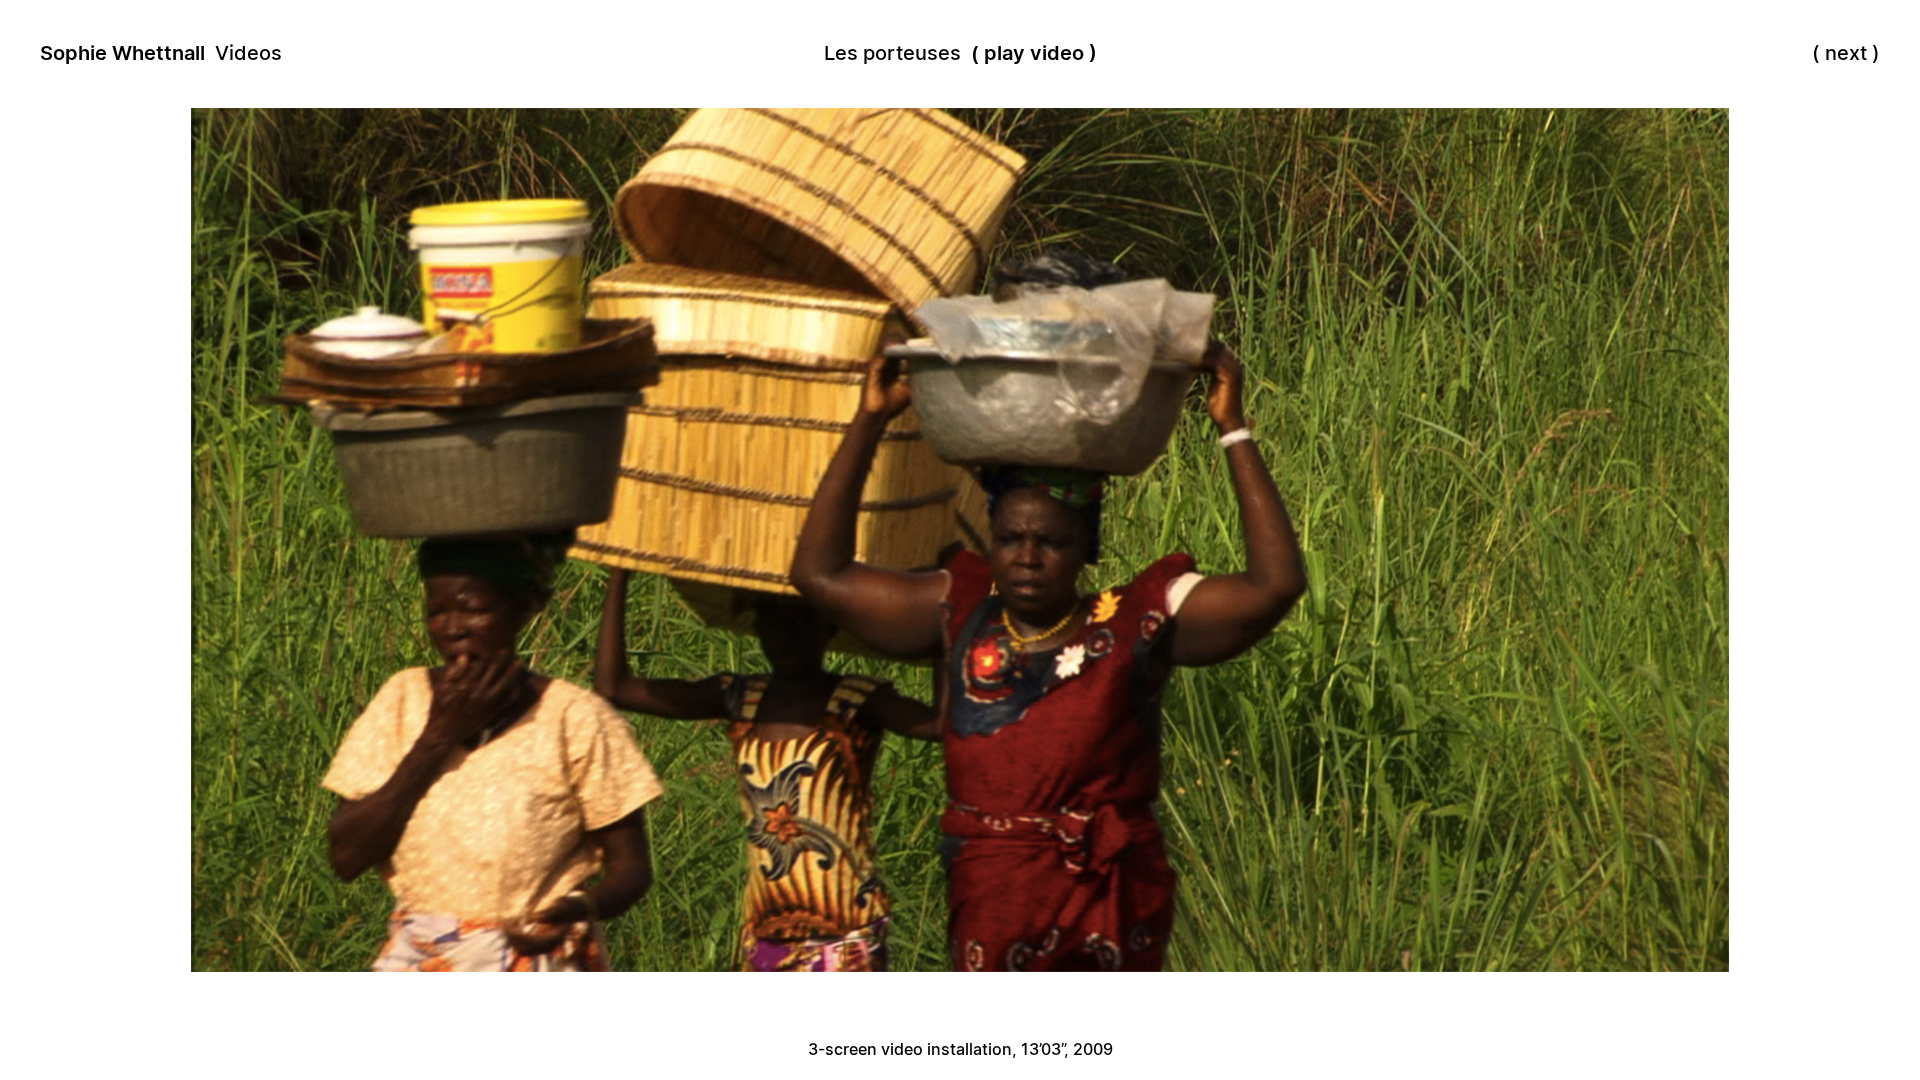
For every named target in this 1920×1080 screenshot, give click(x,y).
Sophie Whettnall (122, 53)
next (1846, 53)
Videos (248, 53)
